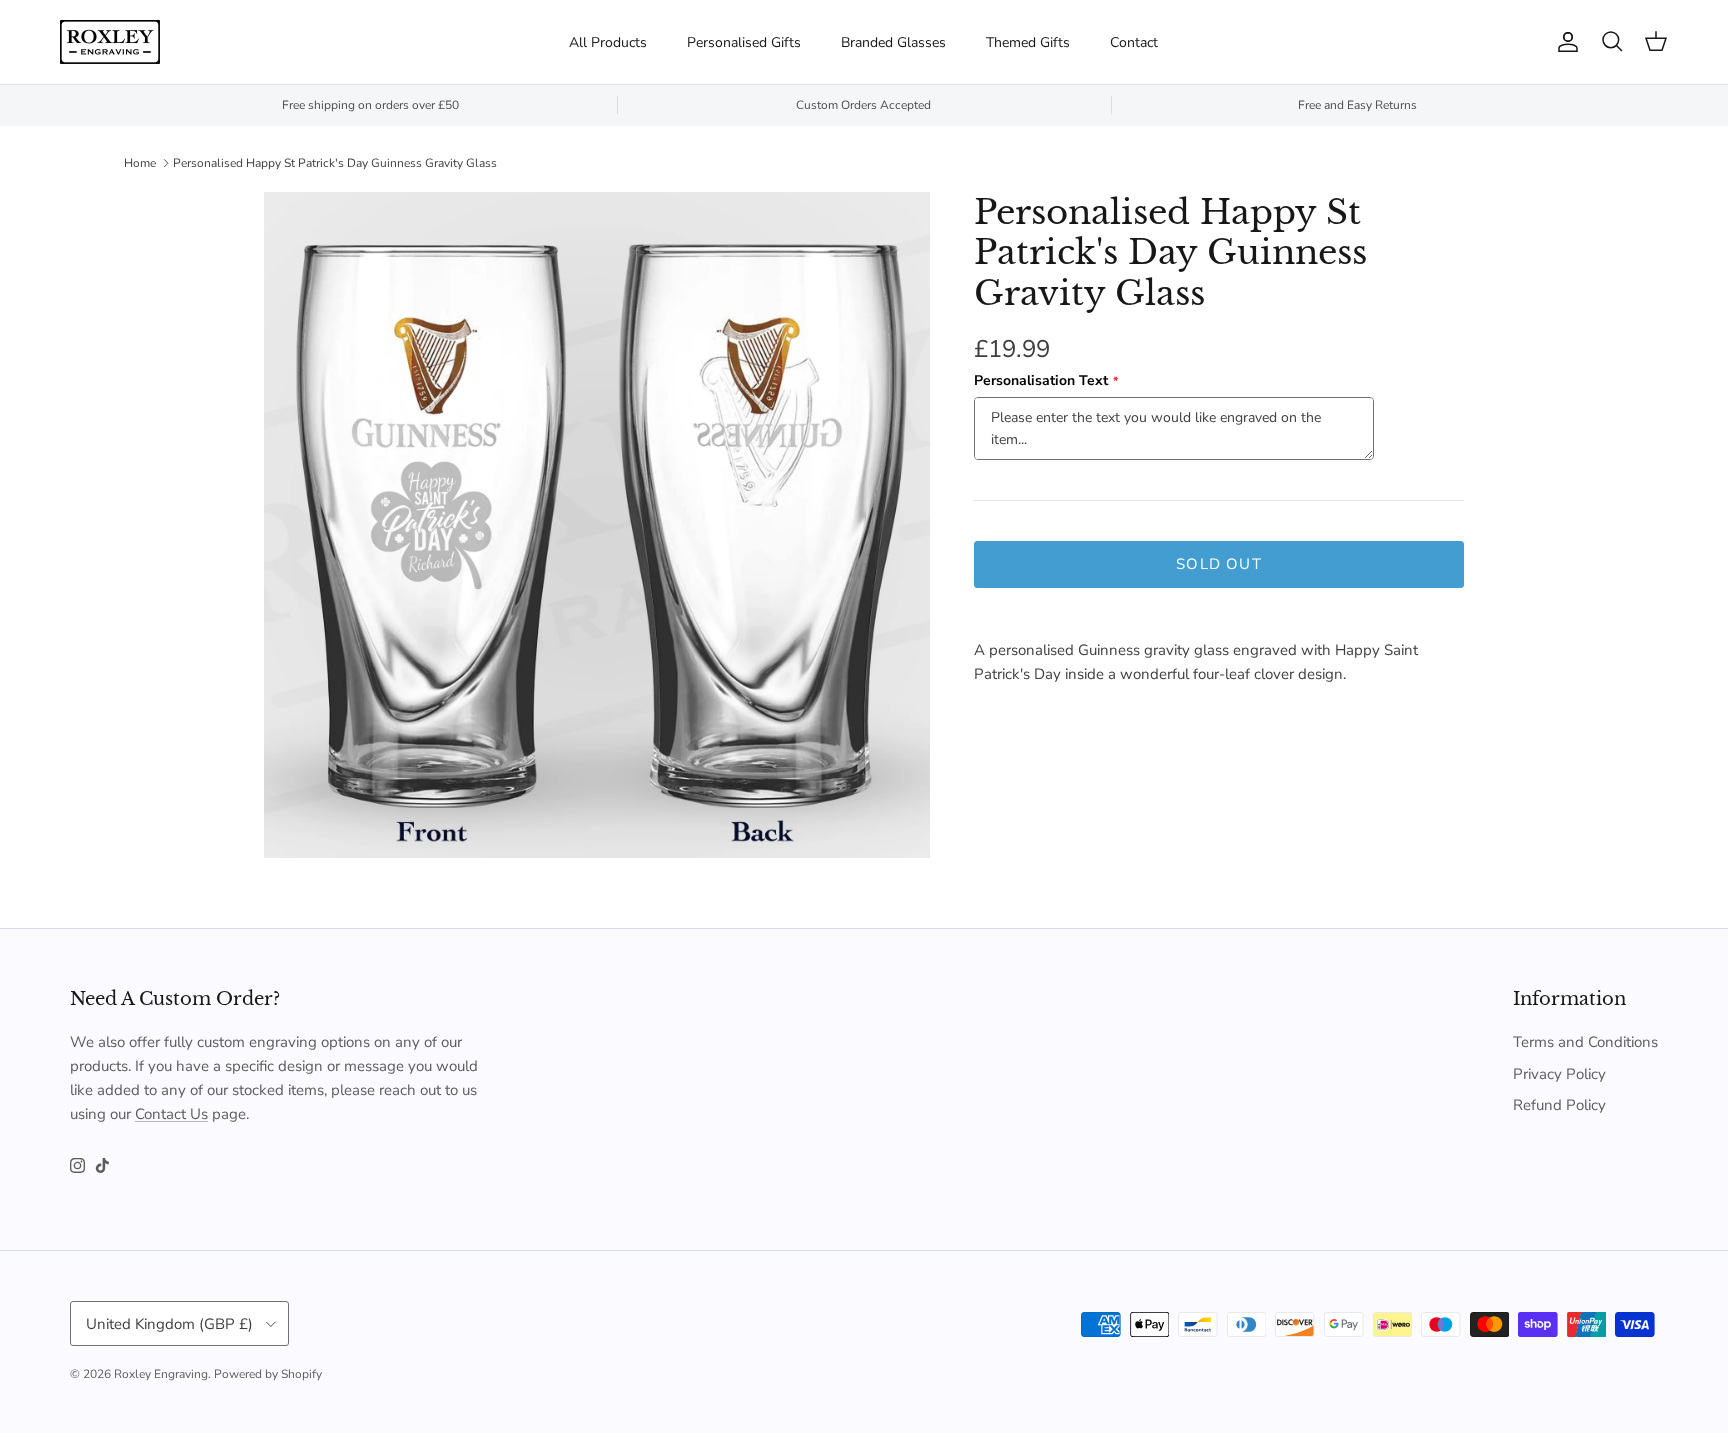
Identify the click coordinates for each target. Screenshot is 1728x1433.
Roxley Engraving (161, 1374)
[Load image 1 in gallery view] (597, 525)
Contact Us (171, 1114)
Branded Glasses (893, 42)
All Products (608, 42)
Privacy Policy (1559, 1074)
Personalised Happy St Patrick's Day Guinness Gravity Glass (335, 163)
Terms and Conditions (1585, 1042)
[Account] (1564, 42)
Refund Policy (1559, 1105)
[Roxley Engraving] (110, 42)
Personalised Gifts (744, 42)
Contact (1134, 42)
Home (140, 163)
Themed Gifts (1028, 42)
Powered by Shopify (268, 1374)
